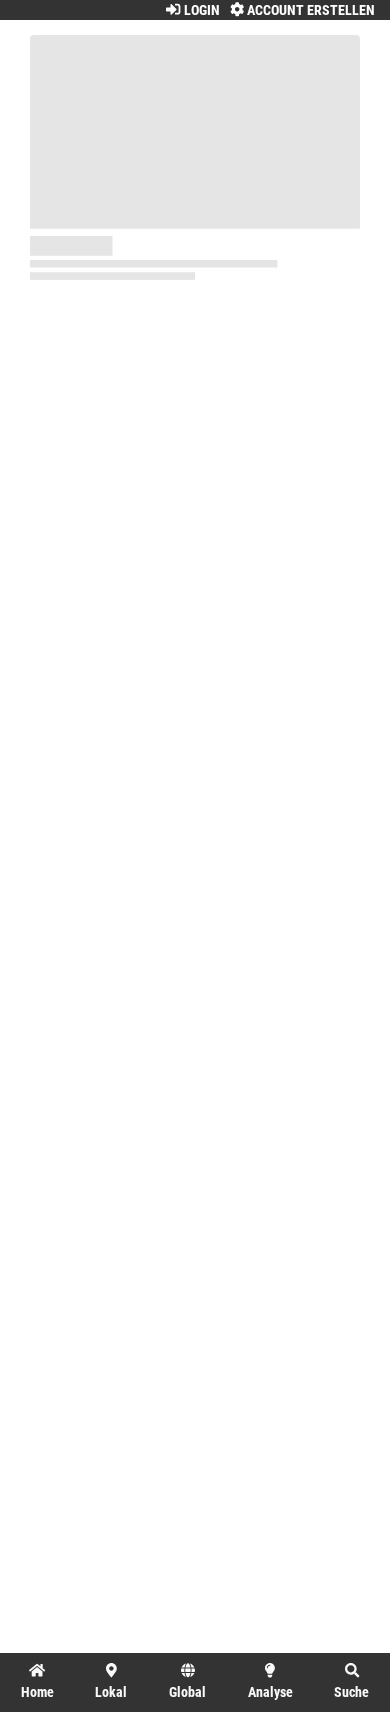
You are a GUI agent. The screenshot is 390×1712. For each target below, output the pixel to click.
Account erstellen (309, 10)
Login (200, 10)
